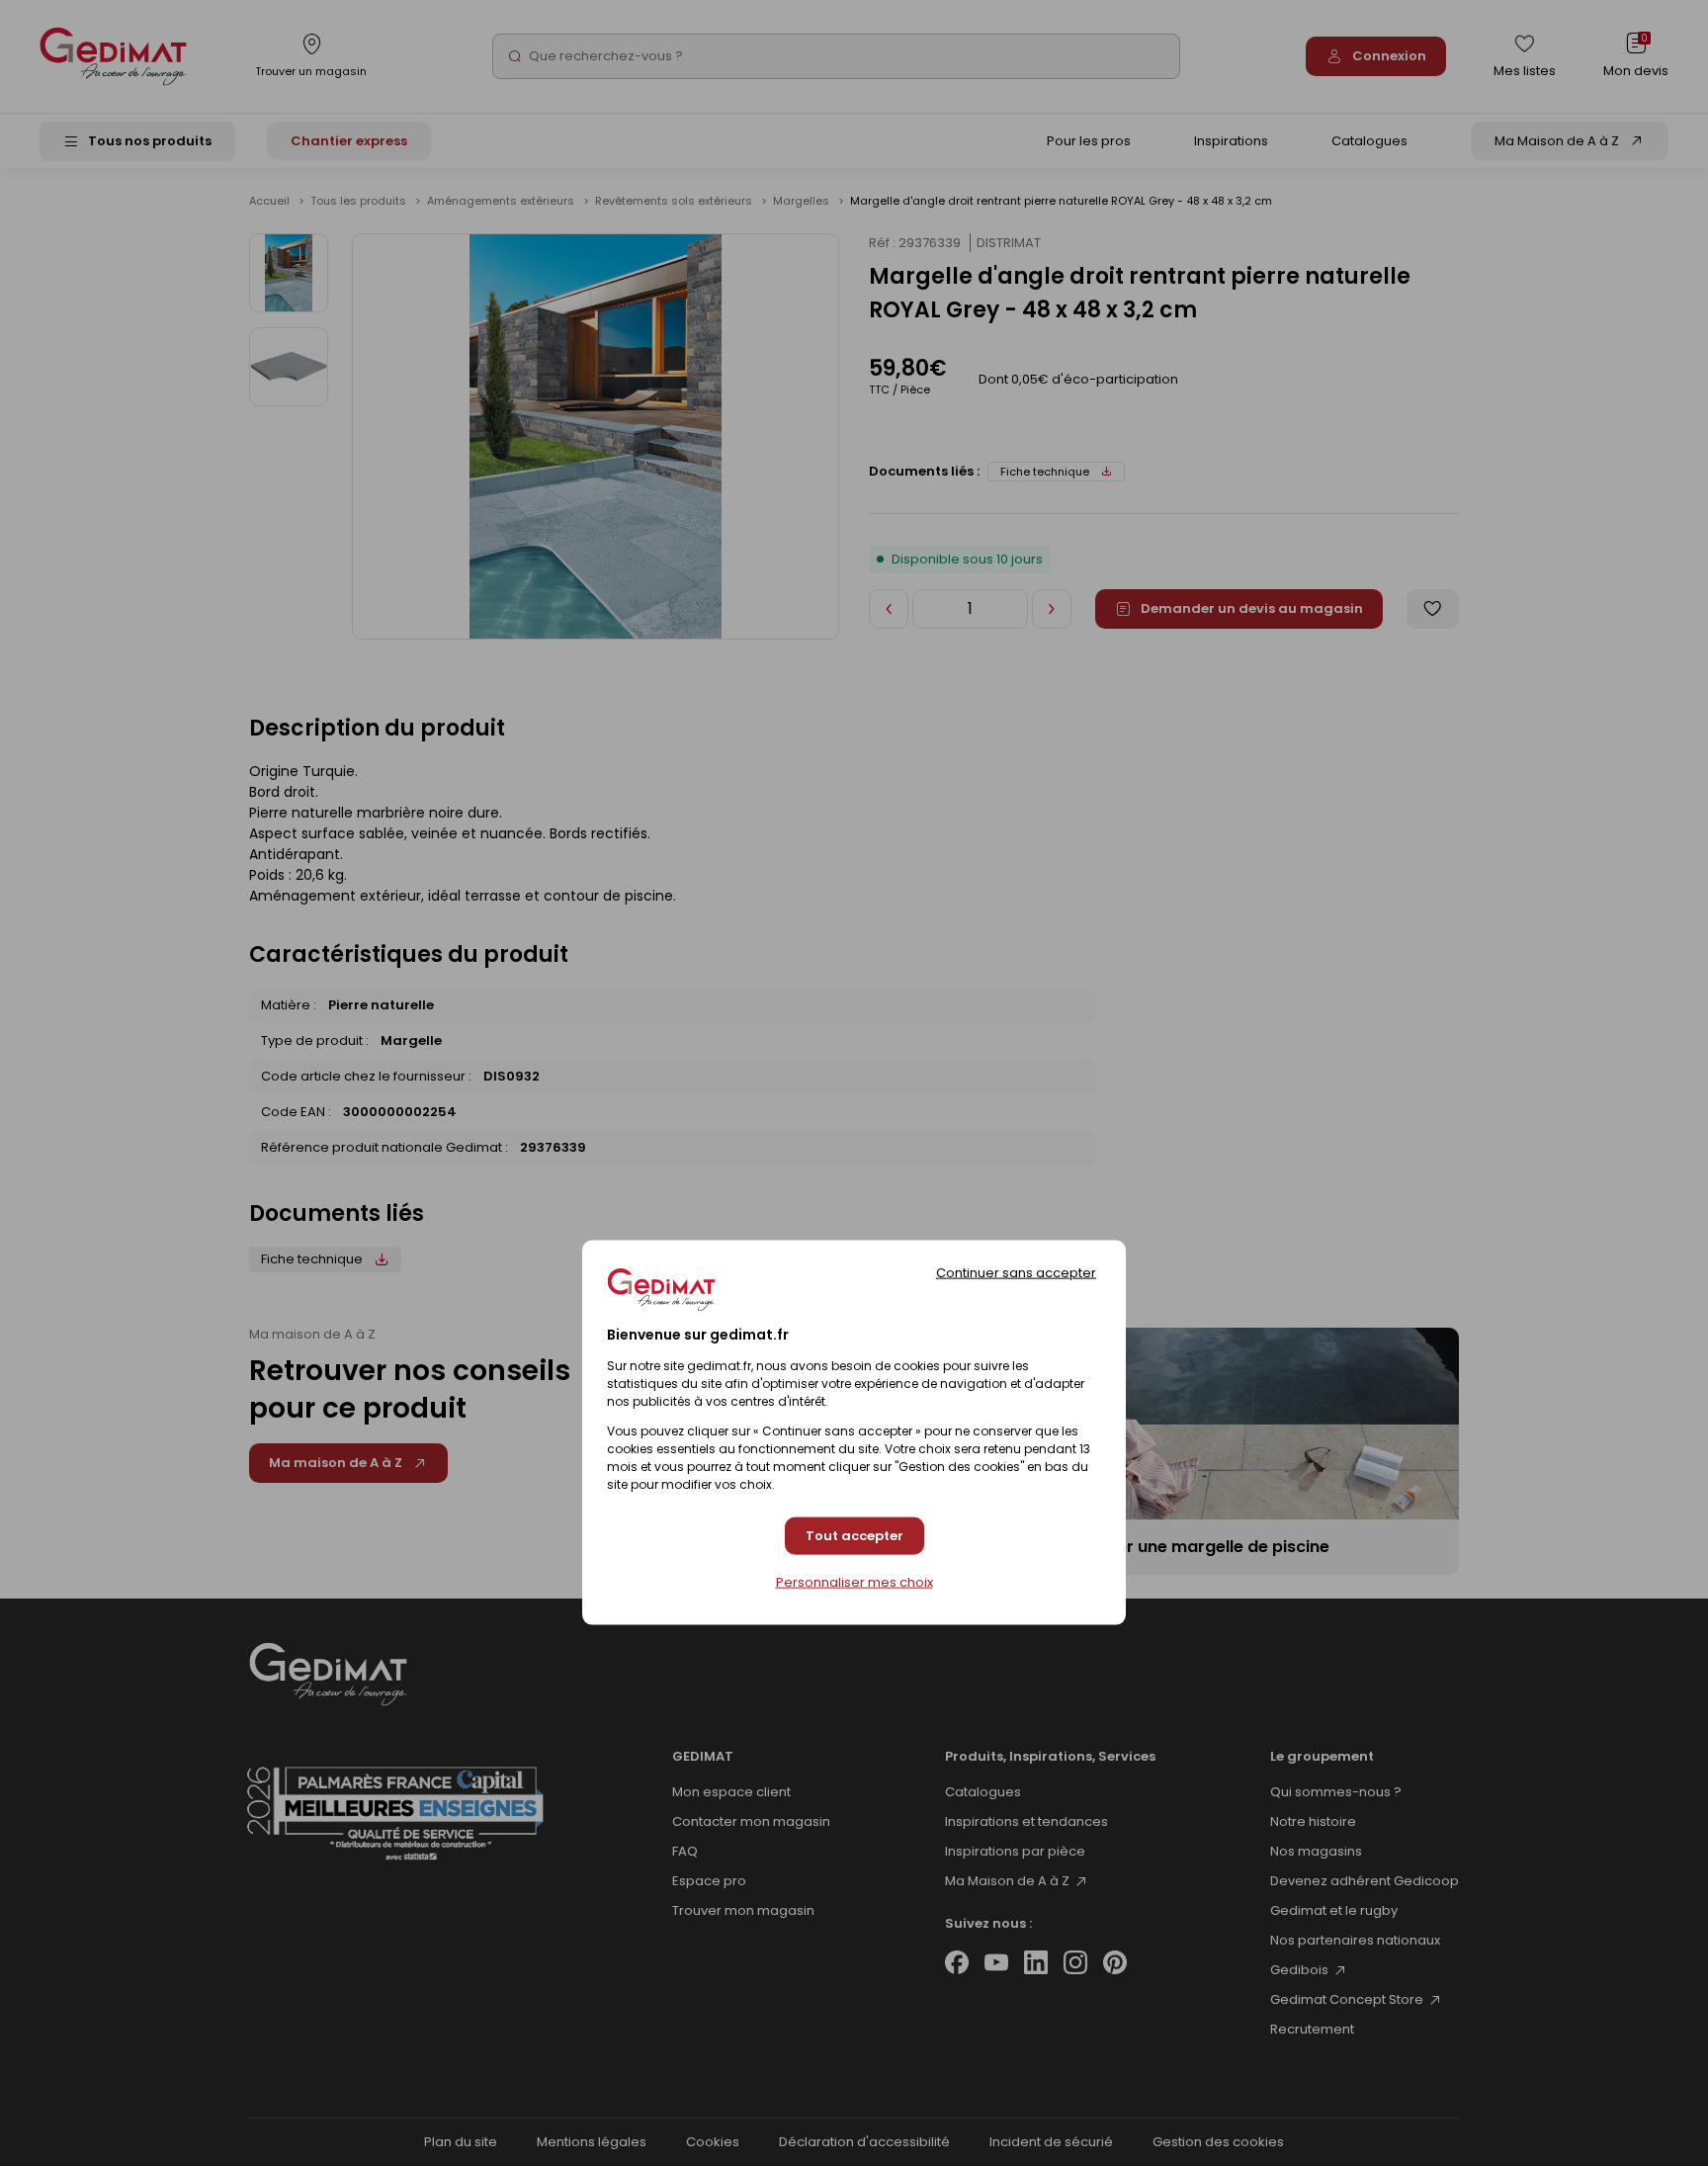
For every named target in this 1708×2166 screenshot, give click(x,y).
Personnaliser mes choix (854, 1583)
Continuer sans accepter (1016, 1272)
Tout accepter (854, 1536)
